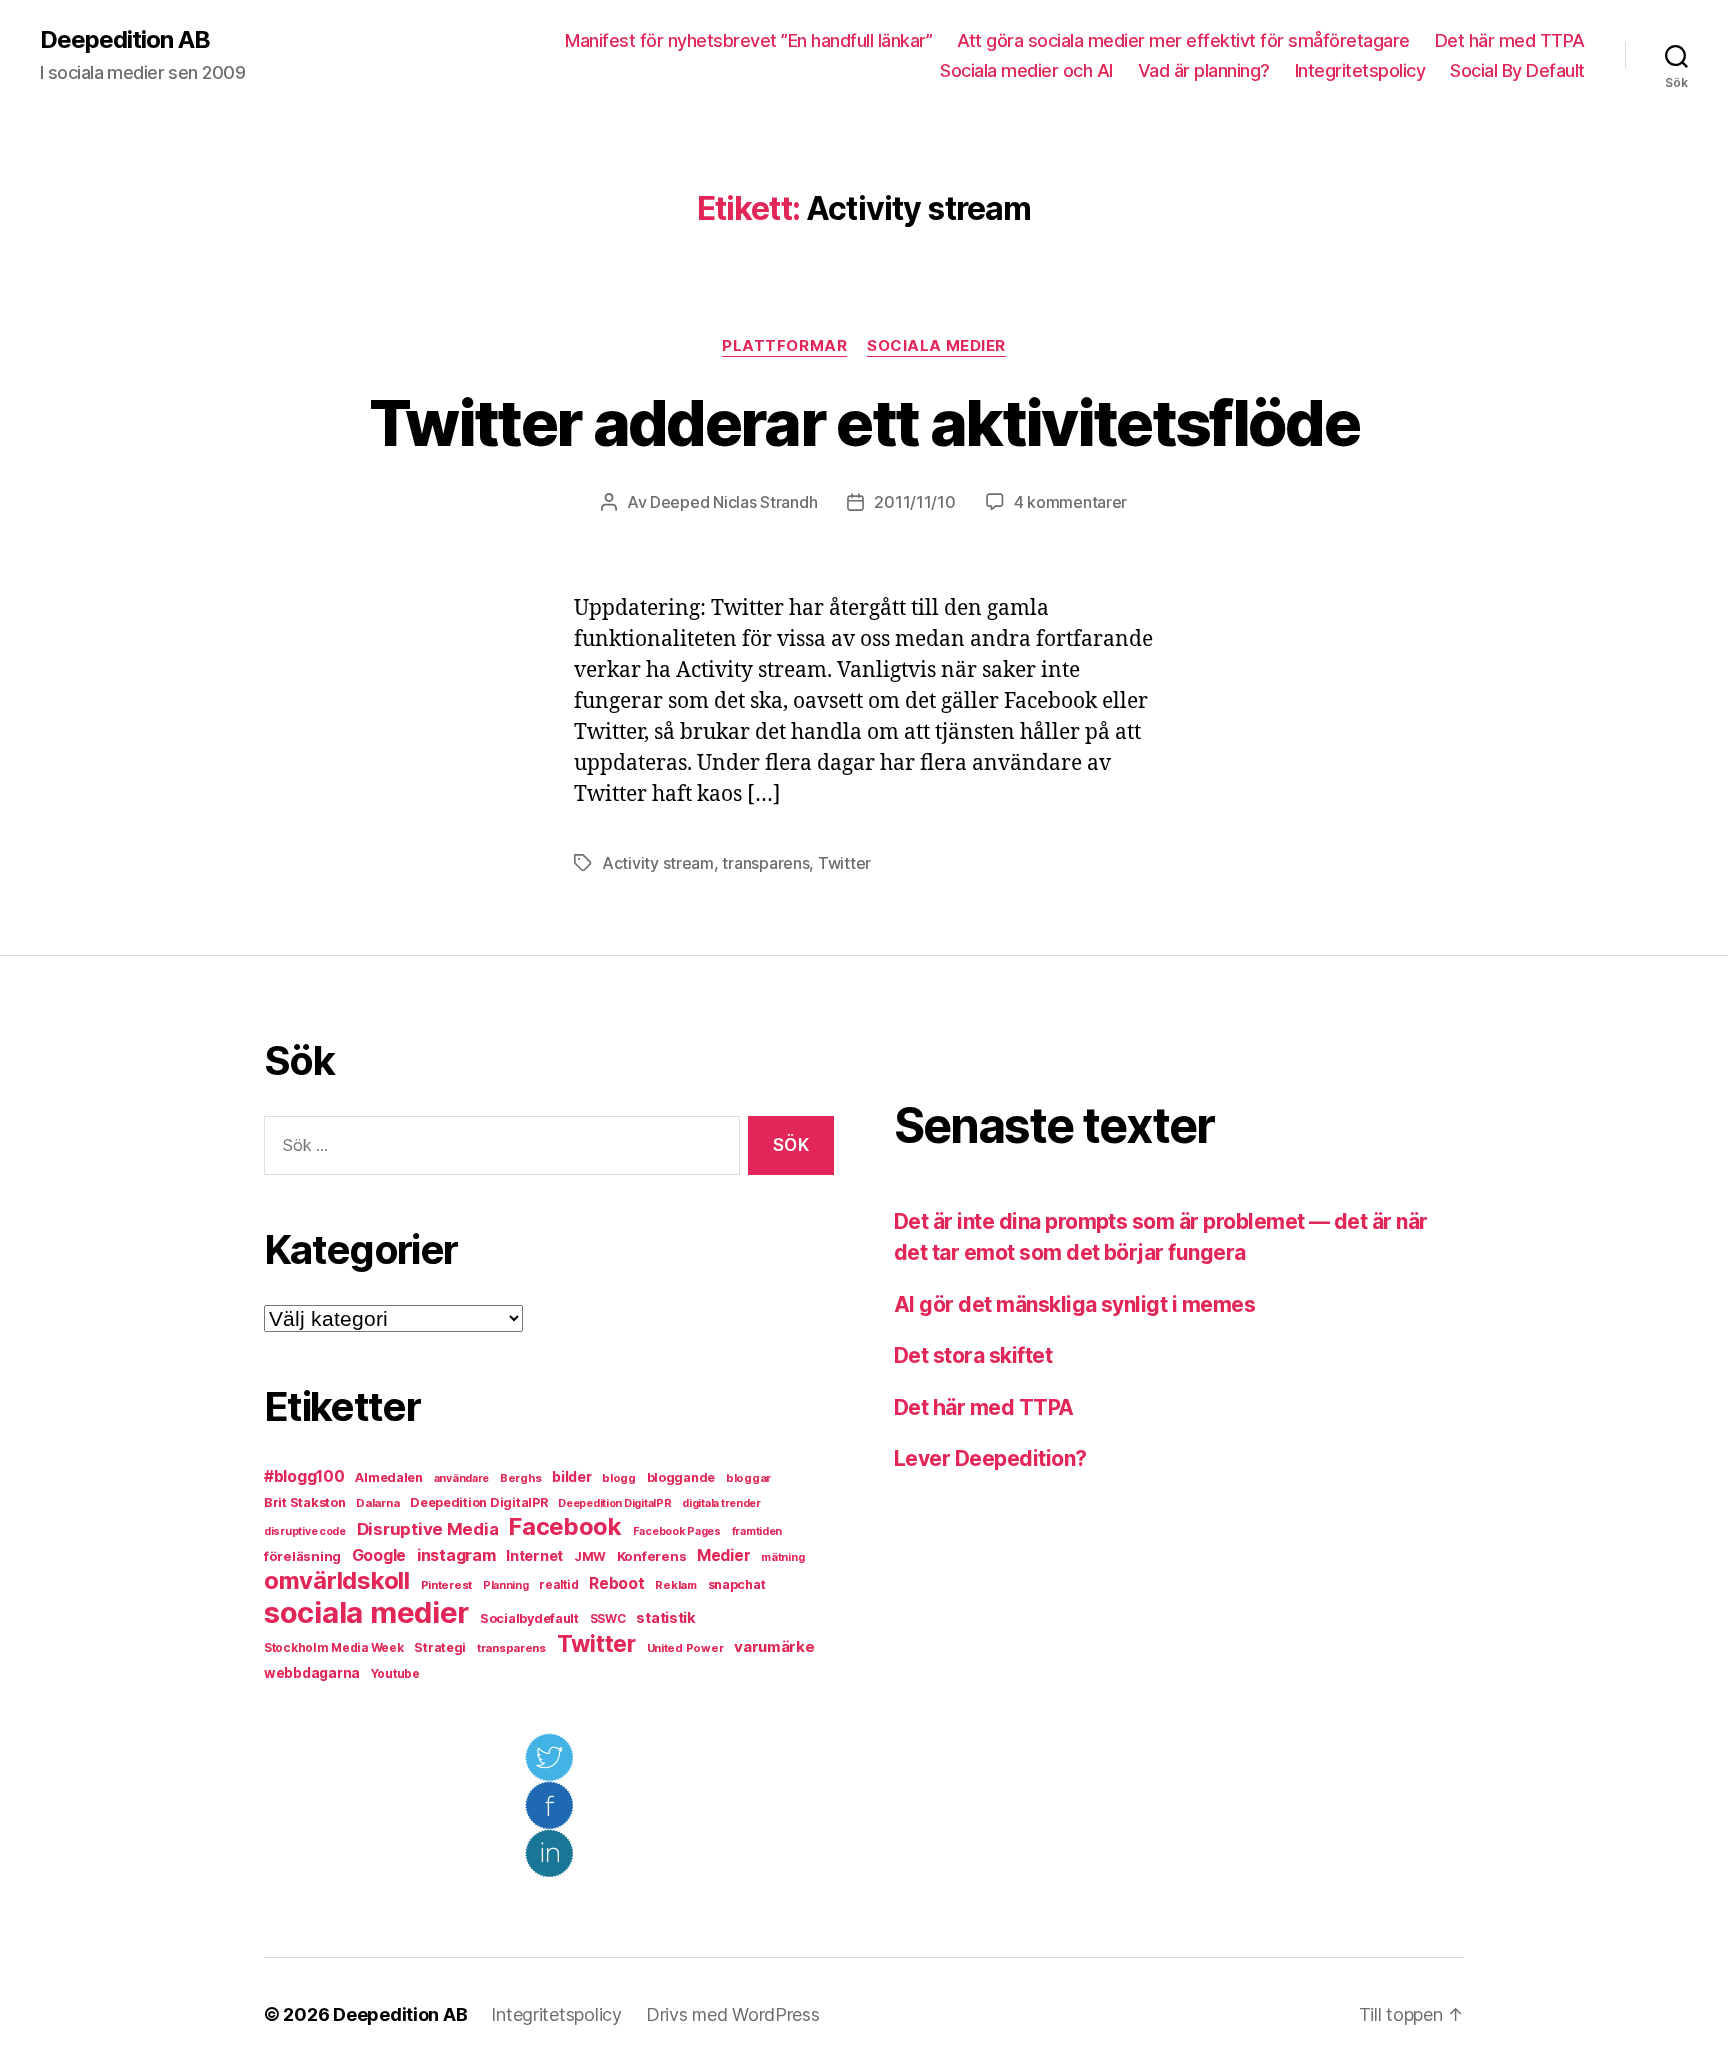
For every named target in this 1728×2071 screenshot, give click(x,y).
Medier (723, 1555)
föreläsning (302, 1556)
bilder (571, 1476)
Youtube (395, 1674)
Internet (534, 1556)
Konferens (652, 1556)
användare (462, 1478)
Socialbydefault (529, 1618)
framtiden (757, 1531)
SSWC (608, 1619)
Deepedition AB (125, 40)
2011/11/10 (914, 502)
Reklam (675, 1585)
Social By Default (1517, 70)
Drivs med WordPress (733, 2014)
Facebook (565, 1526)
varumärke (774, 1646)
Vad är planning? (1204, 70)
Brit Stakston (305, 1502)
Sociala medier (936, 346)
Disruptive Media (428, 1529)
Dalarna (377, 1503)
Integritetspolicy (1360, 70)
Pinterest (447, 1585)
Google (379, 1555)
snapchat (737, 1584)
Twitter (844, 863)
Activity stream (658, 863)
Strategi (440, 1647)
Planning (506, 1585)
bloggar (748, 1478)
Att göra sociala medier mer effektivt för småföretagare (1183, 40)
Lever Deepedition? (990, 1458)
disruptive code (305, 1531)
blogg (619, 1478)
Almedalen (389, 1477)
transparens (765, 863)
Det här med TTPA (1510, 40)
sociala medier (366, 1612)
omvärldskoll (337, 1580)
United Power (685, 1648)
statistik (666, 1618)
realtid (558, 1585)
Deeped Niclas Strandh (733, 502)
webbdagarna (312, 1673)
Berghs (520, 1478)
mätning (782, 1557)
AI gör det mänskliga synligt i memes (1074, 1304)
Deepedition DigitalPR (478, 1502)
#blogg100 (304, 1476)
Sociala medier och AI (1026, 70)
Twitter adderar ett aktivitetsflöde (864, 422)
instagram (456, 1555)
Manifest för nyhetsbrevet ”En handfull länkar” (748, 40)
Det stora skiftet (973, 1355)
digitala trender (721, 1503)
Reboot (616, 1583)
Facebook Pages (677, 1531)
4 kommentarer (1071, 502)
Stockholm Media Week (334, 1648)
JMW (590, 1556)
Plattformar (784, 346)
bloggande (681, 1477)
